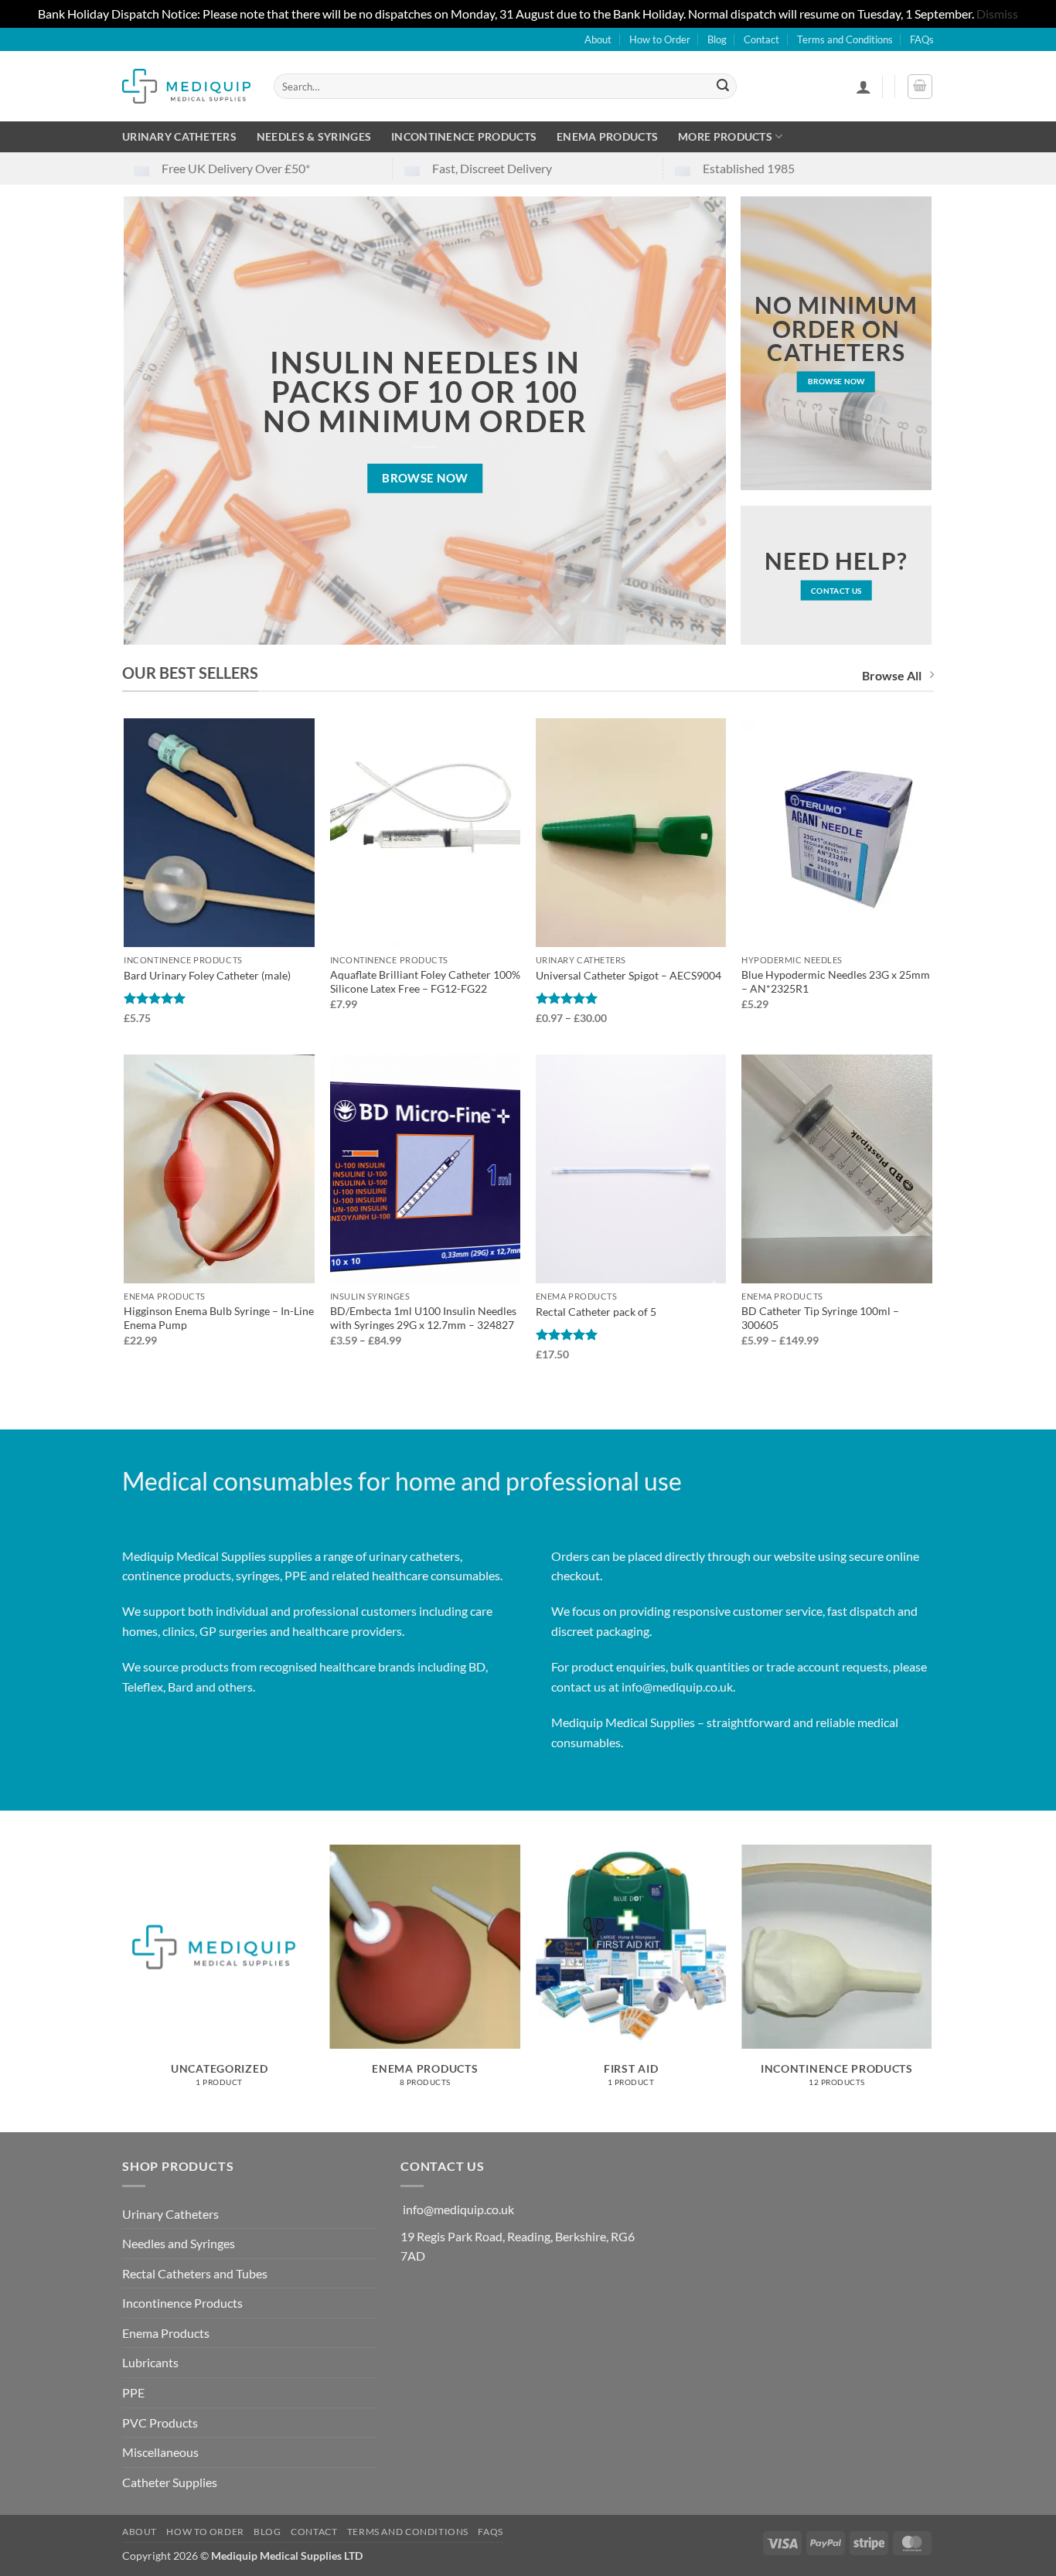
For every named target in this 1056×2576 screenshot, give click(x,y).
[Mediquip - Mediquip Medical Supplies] (186, 86)
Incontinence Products (464, 136)
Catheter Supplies (170, 2482)
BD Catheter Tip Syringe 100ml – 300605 (820, 1318)
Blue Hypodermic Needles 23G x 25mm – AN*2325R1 (836, 982)
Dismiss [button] (997, 14)
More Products (725, 136)
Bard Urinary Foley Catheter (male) (207, 975)
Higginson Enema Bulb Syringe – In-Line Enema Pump (219, 1318)
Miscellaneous (160, 2452)
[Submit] (723, 87)
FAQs (922, 39)
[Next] (932, 1987)
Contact (761, 39)
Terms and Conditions (845, 39)
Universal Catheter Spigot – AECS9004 (628, 975)
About (598, 39)
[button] (864, 87)
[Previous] (125, 1987)
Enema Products (607, 136)
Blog (717, 39)
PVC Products (160, 2423)
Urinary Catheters (179, 136)
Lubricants (150, 2362)
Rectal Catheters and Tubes (195, 2273)
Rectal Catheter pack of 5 (596, 1312)
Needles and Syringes (179, 2243)
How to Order (660, 39)
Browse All (892, 675)
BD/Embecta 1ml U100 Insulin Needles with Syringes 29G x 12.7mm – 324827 (423, 1318)
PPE (133, 2392)
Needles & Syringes (314, 136)
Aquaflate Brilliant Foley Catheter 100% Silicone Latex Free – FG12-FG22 (425, 982)
